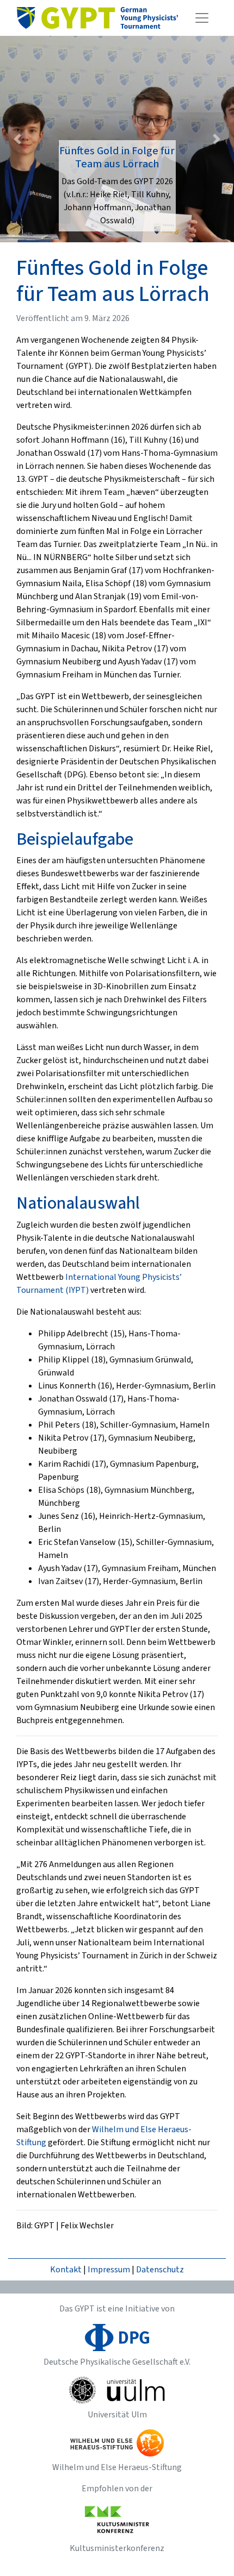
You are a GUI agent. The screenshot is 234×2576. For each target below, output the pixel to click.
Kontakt (66, 2270)
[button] (18, 139)
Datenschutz (160, 2270)
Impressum (109, 2270)
